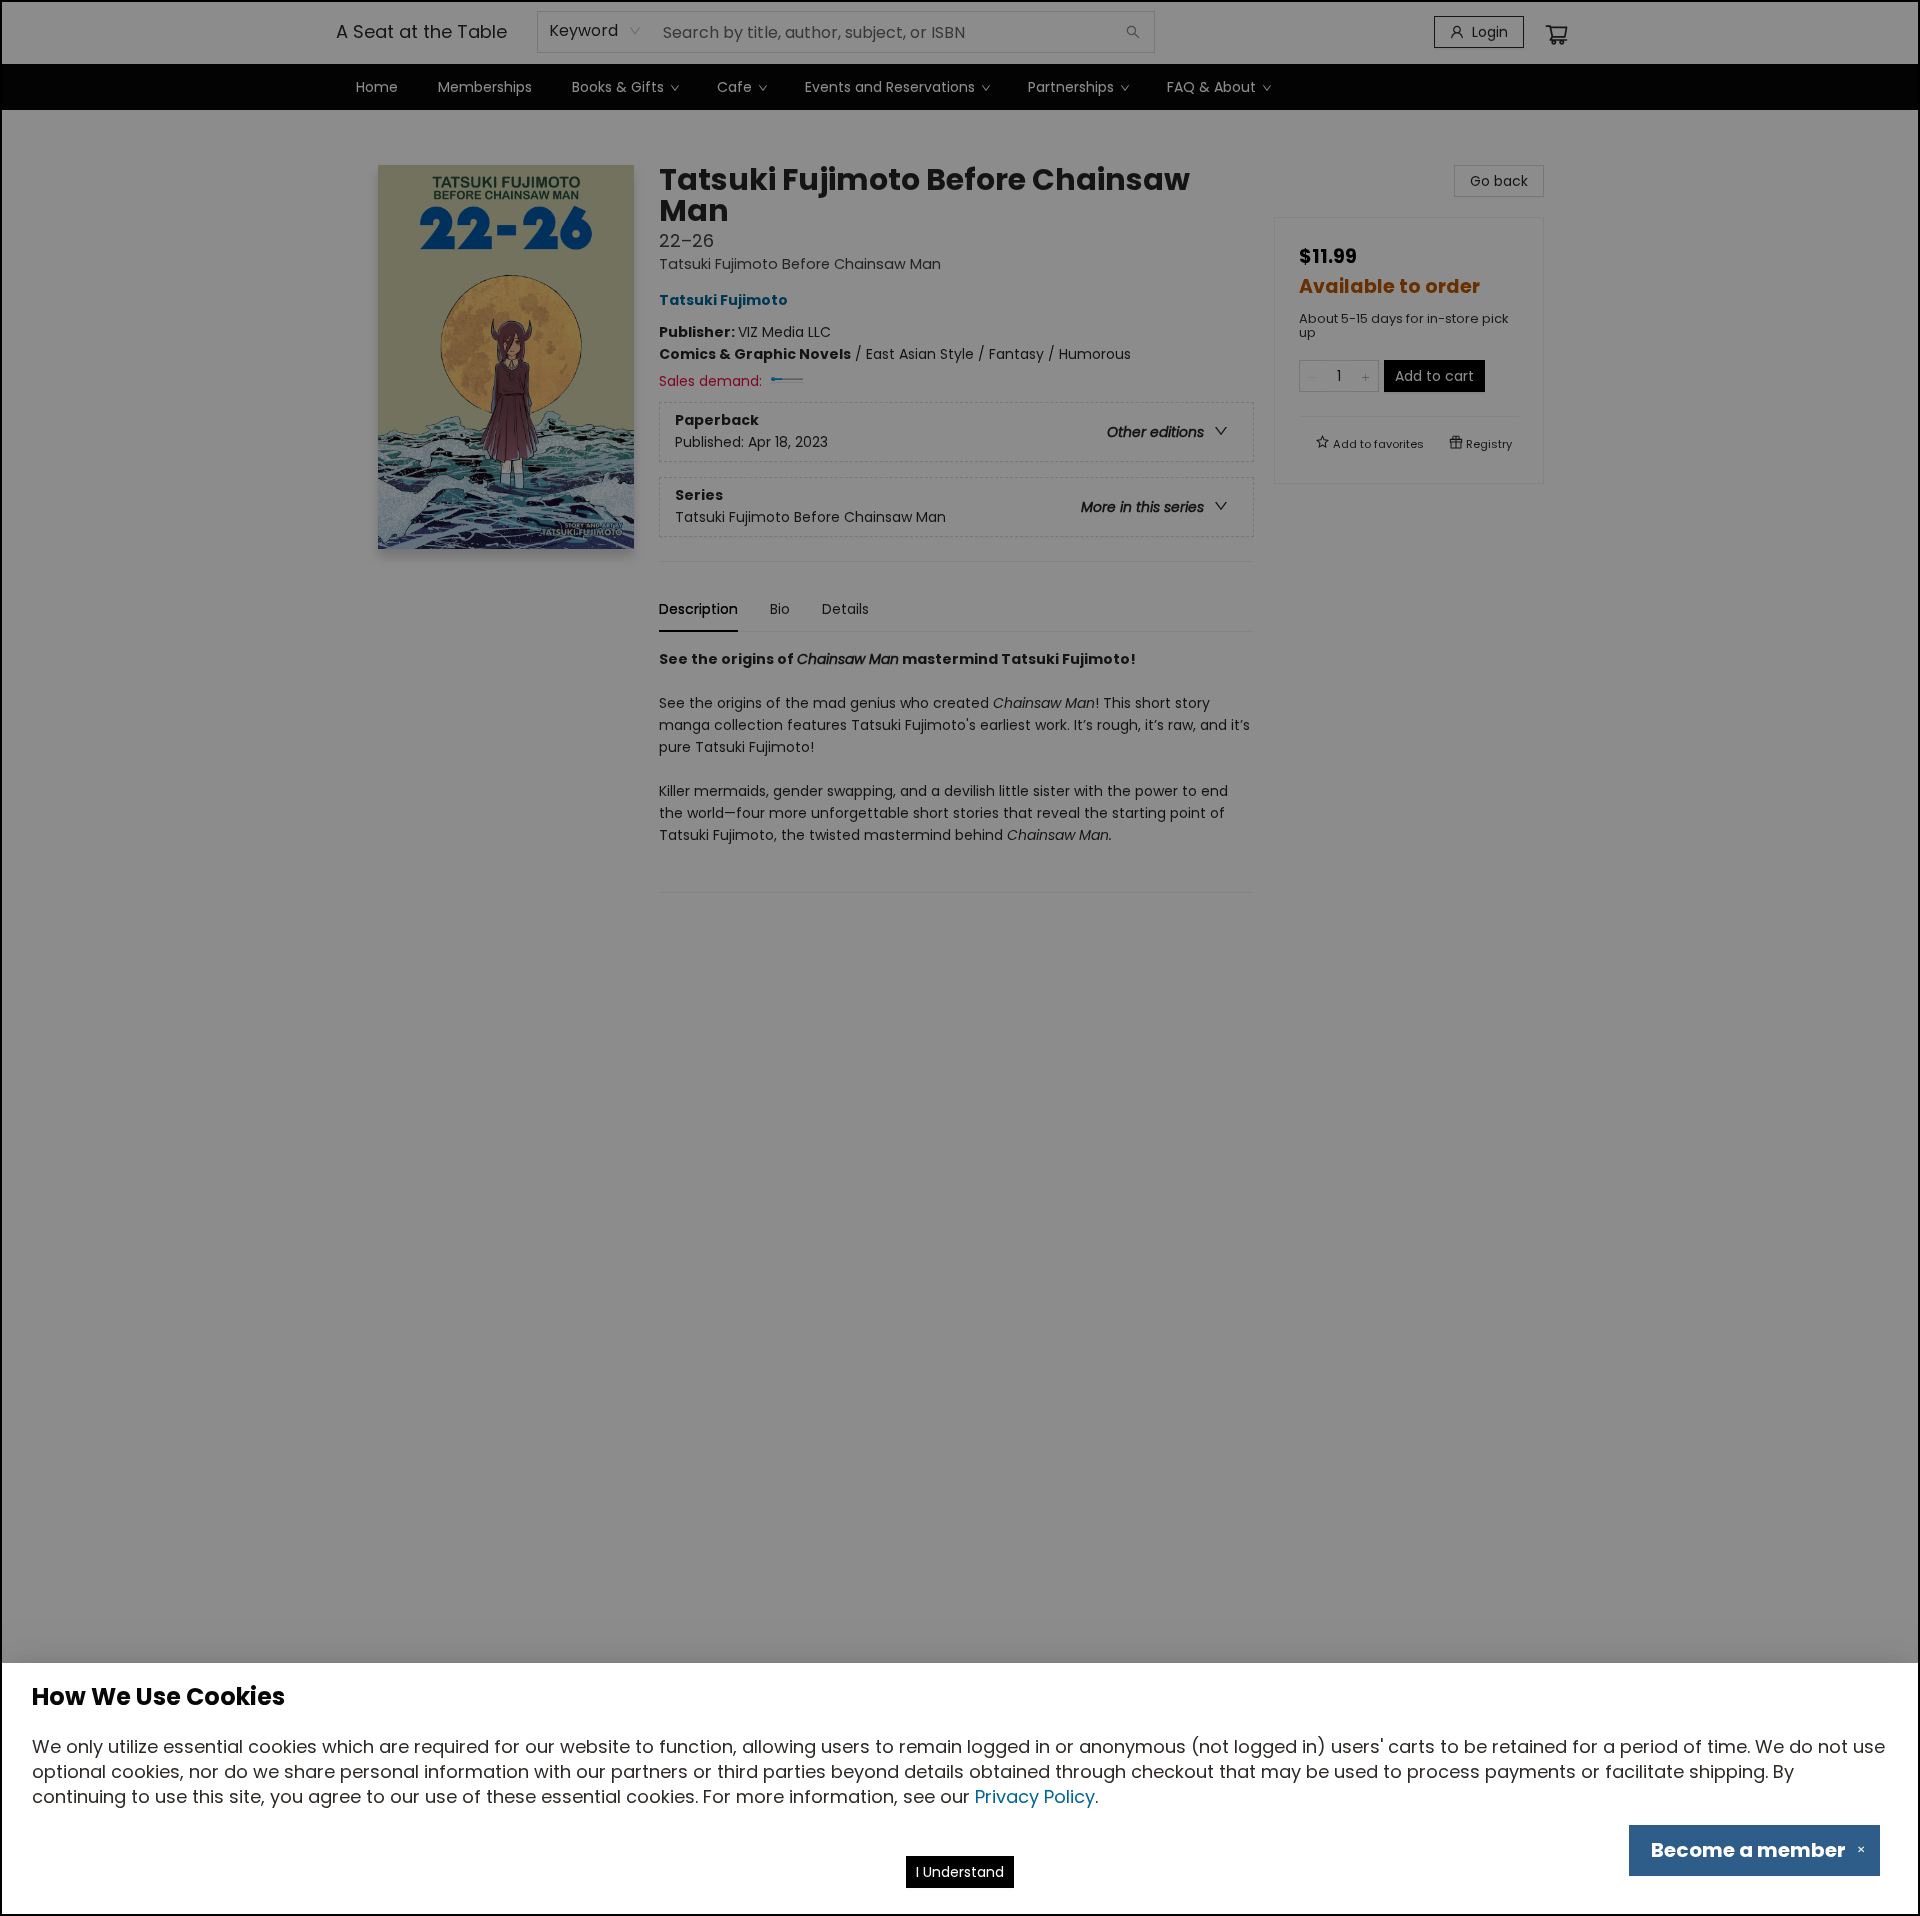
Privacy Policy (1035, 1796)
